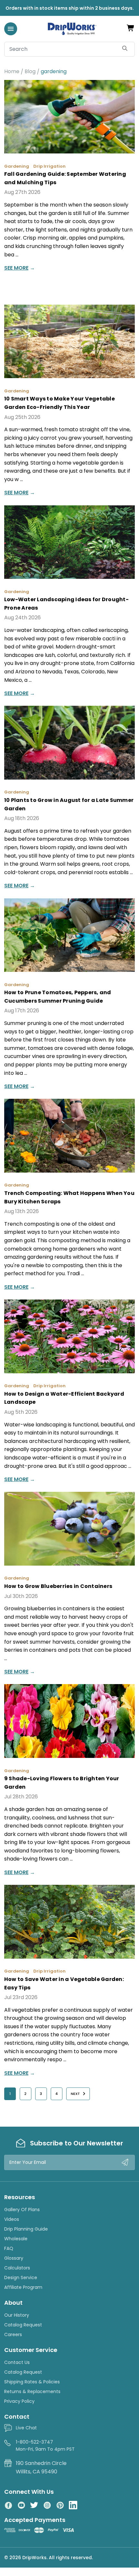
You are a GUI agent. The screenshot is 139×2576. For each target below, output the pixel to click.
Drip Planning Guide (26, 2229)
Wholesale (16, 2239)
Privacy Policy (19, 2401)
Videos (12, 2219)
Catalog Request (23, 2325)
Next (76, 2094)
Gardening (17, 166)
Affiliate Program (23, 2287)
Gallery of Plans (22, 2210)
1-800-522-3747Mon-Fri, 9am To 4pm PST (45, 2446)
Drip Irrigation (49, 166)
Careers (13, 2334)
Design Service (21, 2278)
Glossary (14, 2258)
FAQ (9, 2248)
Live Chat (26, 2428)
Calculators (17, 2268)
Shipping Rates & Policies (32, 2382)
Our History (17, 2315)
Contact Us (17, 2362)
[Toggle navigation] (11, 29)
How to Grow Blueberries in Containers (58, 1586)
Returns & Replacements (32, 2391)
